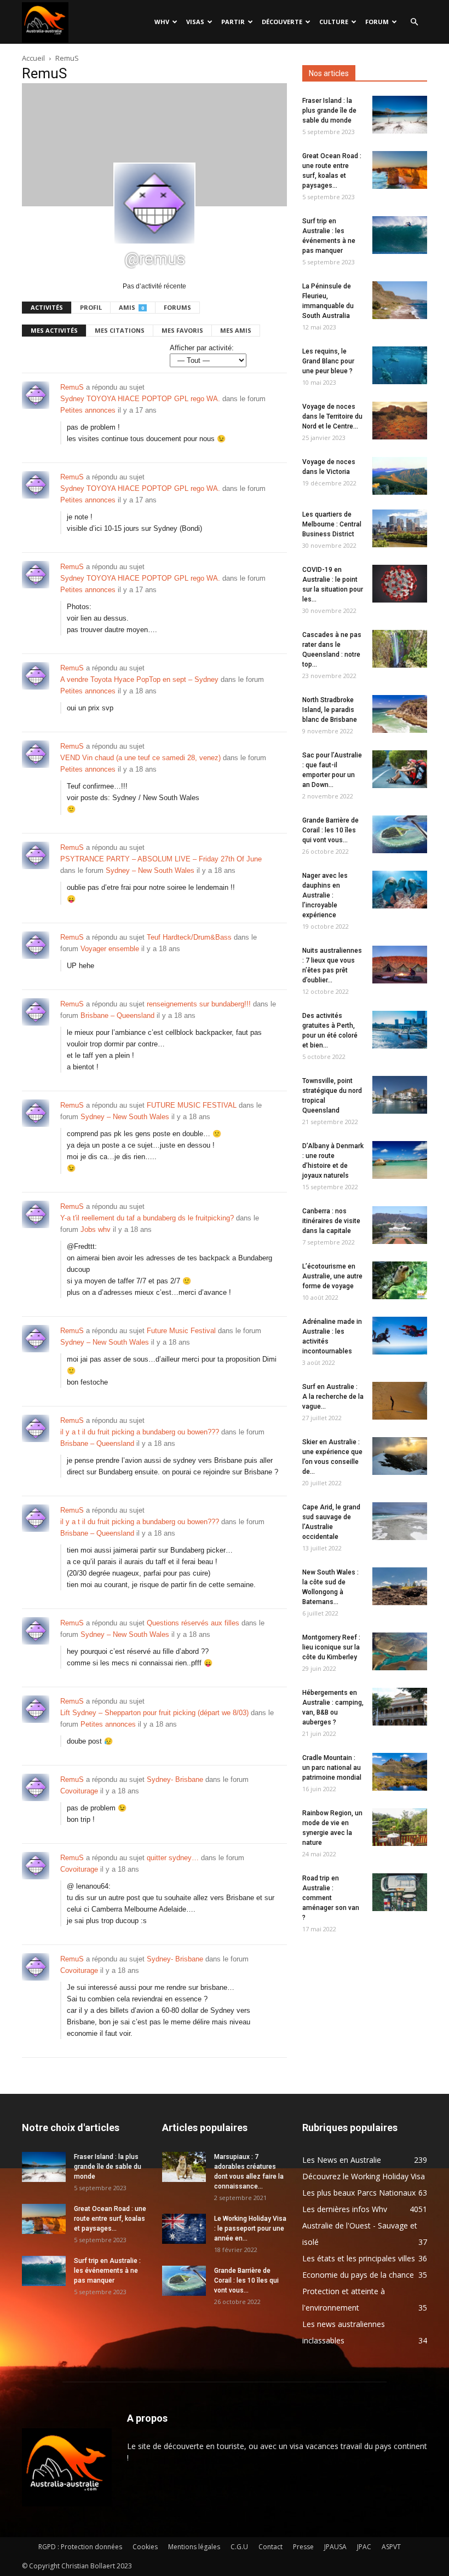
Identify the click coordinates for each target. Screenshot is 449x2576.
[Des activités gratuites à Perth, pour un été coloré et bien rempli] (400, 1030)
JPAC (364, 2547)
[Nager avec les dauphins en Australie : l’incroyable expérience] (400, 890)
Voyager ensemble (110, 949)
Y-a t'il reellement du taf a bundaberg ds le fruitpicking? (147, 1218)
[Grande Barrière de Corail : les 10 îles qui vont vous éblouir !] (400, 834)
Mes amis (236, 330)
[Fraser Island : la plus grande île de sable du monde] (400, 115)
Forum (377, 22)
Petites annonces (88, 410)
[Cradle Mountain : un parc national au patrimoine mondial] (400, 1772)
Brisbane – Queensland (117, 1015)
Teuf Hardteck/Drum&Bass (189, 937)
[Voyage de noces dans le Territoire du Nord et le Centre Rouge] (400, 421)
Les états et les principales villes (359, 2258)
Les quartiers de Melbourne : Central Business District (332, 524)
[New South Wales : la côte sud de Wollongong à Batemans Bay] (400, 1586)
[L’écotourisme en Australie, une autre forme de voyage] (400, 1280)
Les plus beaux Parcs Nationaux (359, 2193)
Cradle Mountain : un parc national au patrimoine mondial (332, 1768)
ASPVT (391, 2547)
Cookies (145, 2547)
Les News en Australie (342, 2160)
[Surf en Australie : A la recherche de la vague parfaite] (400, 1401)
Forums (177, 307)
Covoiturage (79, 1791)
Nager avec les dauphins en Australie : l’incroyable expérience (325, 895)
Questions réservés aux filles (193, 1623)
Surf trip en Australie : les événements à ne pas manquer (107, 2271)
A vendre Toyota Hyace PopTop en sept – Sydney (139, 679)
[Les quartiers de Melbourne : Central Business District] (400, 528)
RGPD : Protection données (80, 2547)
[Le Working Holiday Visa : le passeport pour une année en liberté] (184, 2229)
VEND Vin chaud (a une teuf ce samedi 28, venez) (140, 758)
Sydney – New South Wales (150, 870)
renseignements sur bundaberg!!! (199, 1004)
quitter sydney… (173, 1858)
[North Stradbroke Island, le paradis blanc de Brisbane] (400, 714)
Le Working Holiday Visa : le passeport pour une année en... (250, 2228)
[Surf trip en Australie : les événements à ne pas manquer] (400, 235)
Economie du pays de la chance (358, 2275)
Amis (131, 307)
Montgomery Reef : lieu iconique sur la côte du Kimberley (331, 1647)
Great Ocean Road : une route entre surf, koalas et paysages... (110, 2219)
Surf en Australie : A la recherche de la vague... (333, 1397)
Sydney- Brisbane (175, 1779)
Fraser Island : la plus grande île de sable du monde (329, 111)
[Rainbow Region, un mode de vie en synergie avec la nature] (400, 1827)
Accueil (33, 58)
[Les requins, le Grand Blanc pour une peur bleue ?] (400, 365)
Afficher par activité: (202, 348)
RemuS (72, 387)
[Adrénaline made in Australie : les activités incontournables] (400, 1336)
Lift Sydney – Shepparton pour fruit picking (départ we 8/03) (154, 1713)
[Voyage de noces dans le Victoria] (400, 476)
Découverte (282, 22)
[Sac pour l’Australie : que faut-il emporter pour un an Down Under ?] (400, 769)
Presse (303, 2547)
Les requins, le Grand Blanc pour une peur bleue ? (328, 361)
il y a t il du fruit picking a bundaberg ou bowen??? (140, 1432)
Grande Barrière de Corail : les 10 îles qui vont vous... (330, 830)
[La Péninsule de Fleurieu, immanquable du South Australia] (400, 300)
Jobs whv (96, 1229)
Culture (334, 22)
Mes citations (120, 330)
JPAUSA (335, 2547)
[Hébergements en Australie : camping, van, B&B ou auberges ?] (400, 1707)
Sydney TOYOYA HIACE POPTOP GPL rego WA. (140, 399)
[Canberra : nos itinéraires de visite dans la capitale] (400, 1225)
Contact (270, 2547)
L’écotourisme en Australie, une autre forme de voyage (332, 1276)
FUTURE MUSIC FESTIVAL (192, 1105)
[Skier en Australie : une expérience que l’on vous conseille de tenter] (400, 1456)
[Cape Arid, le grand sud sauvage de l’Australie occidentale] (400, 1521)
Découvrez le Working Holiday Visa (364, 2176)
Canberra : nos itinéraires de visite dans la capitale (331, 1221)
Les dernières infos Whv (345, 2209)
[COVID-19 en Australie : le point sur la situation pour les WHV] (400, 584)
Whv (162, 22)
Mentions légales (194, 2547)
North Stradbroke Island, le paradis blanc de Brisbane (330, 710)
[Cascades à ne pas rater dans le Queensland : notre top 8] (400, 649)
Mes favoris (182, 330)
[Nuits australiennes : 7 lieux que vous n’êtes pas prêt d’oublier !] (400, 965)
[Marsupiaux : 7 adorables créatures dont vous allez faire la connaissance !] (184, 2167)
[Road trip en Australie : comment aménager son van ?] (400, 1892)
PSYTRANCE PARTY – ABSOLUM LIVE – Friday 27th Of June (161, 859)
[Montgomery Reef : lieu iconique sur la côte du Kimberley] (400, 1651)
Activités (47, 307)
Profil (91, 307)
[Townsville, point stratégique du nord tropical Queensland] (400, 1095)
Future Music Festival (181, 1331)
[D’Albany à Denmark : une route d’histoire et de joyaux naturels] (400, 1160)
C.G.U (239, 2547)
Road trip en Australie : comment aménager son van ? (331, 1898)
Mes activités (54, 330)
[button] (414, 22)
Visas (195, 22)
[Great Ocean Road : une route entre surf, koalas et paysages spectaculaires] (400, 170)
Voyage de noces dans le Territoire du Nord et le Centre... (332, 416)
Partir (233, 22)
